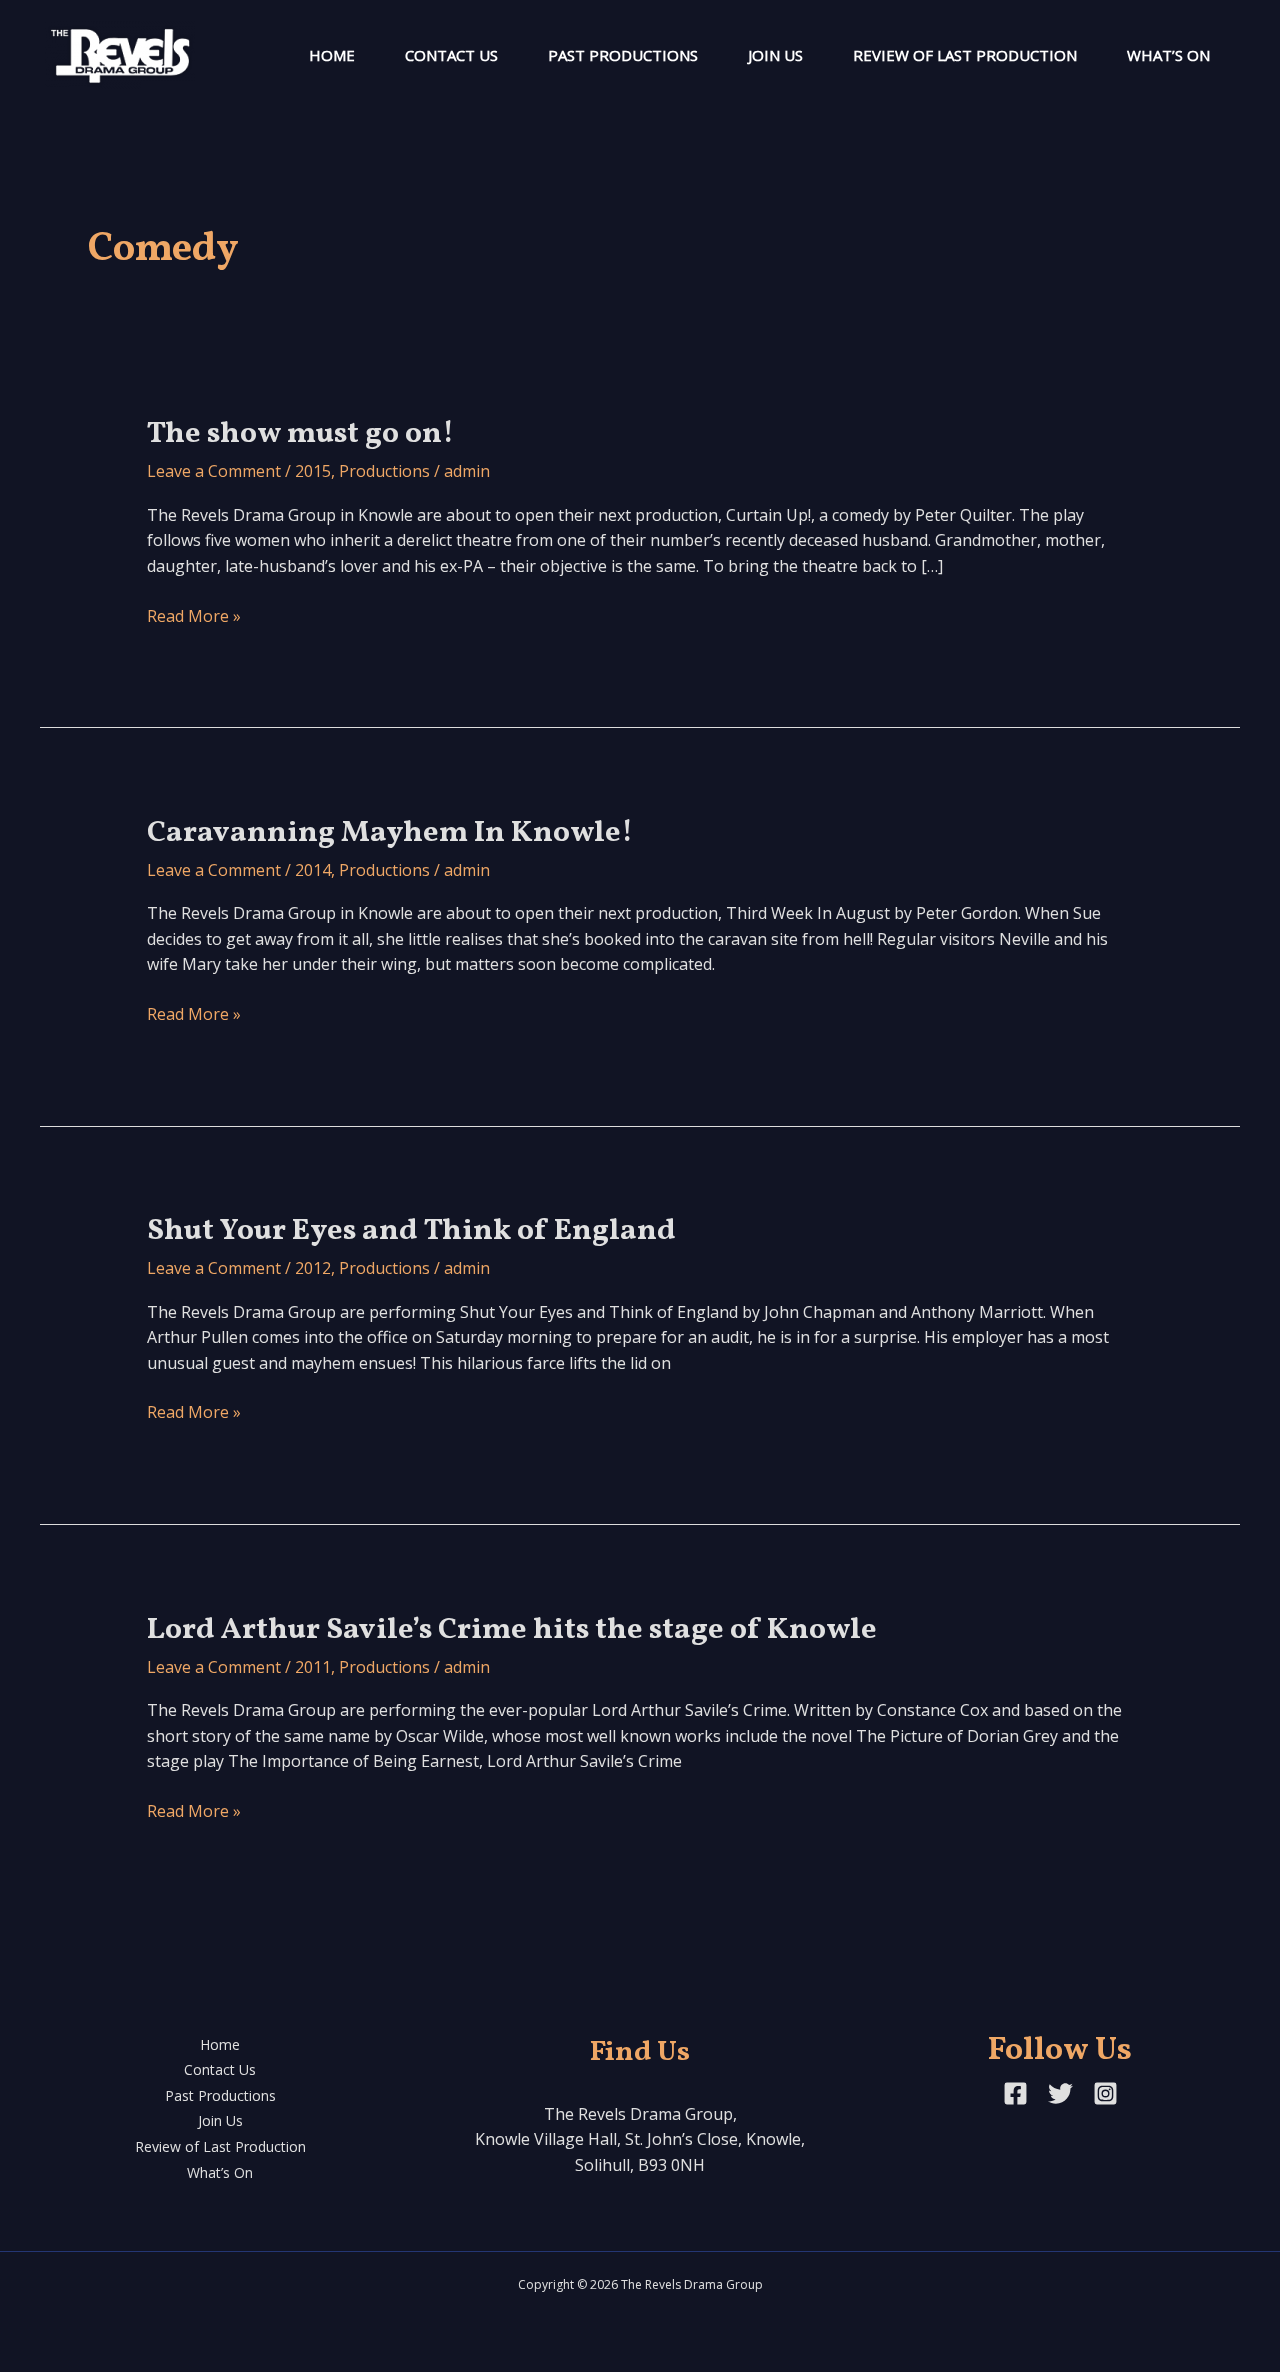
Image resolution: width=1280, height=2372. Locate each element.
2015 (313, 471)
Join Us (775, 55)
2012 (313, 1268)
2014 (313, 870)
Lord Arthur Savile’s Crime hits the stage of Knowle (512, 1630)
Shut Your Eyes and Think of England (411, 1231)
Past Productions (623, 55)
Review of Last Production (965, 55)
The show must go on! (300, 434)
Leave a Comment (214, 471)
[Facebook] (1015, 2093)
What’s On (1168, 55)
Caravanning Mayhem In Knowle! (390, 833)
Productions (384, 471)
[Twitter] (1060, 2093)
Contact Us (451, 55)
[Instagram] (1105, 2093)
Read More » (194, 617)
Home (332, 55)
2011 (313, 1667)
